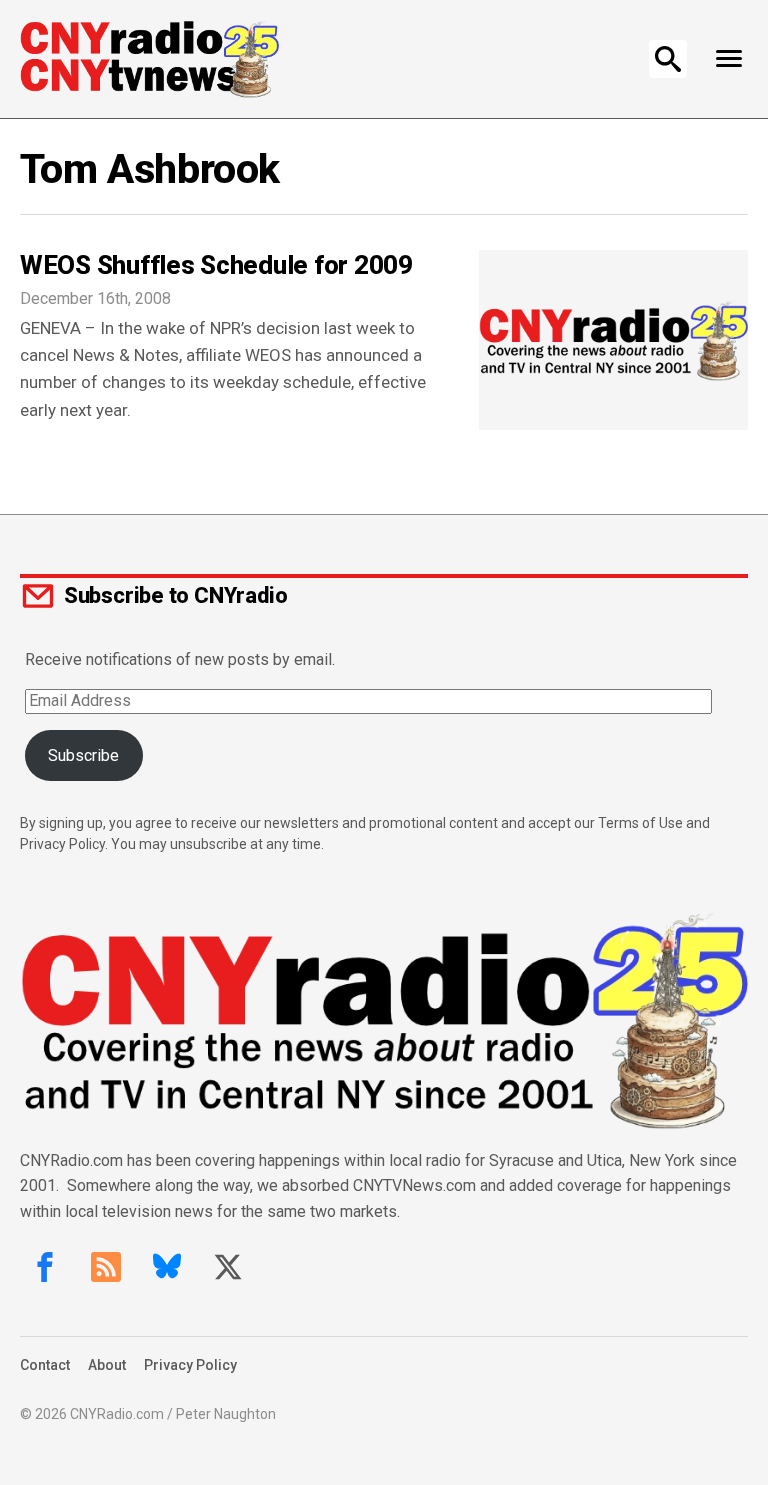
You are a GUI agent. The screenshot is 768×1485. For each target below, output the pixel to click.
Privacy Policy (190, 1365)
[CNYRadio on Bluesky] (167, 1267)
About (107, 1365)
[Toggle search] (668, 59)
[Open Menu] (728, 59)
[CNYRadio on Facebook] (45, 1267)
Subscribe (83, 755)
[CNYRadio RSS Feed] (106, 1267)
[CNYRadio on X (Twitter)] (228, 1267)
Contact (45, 1365)
